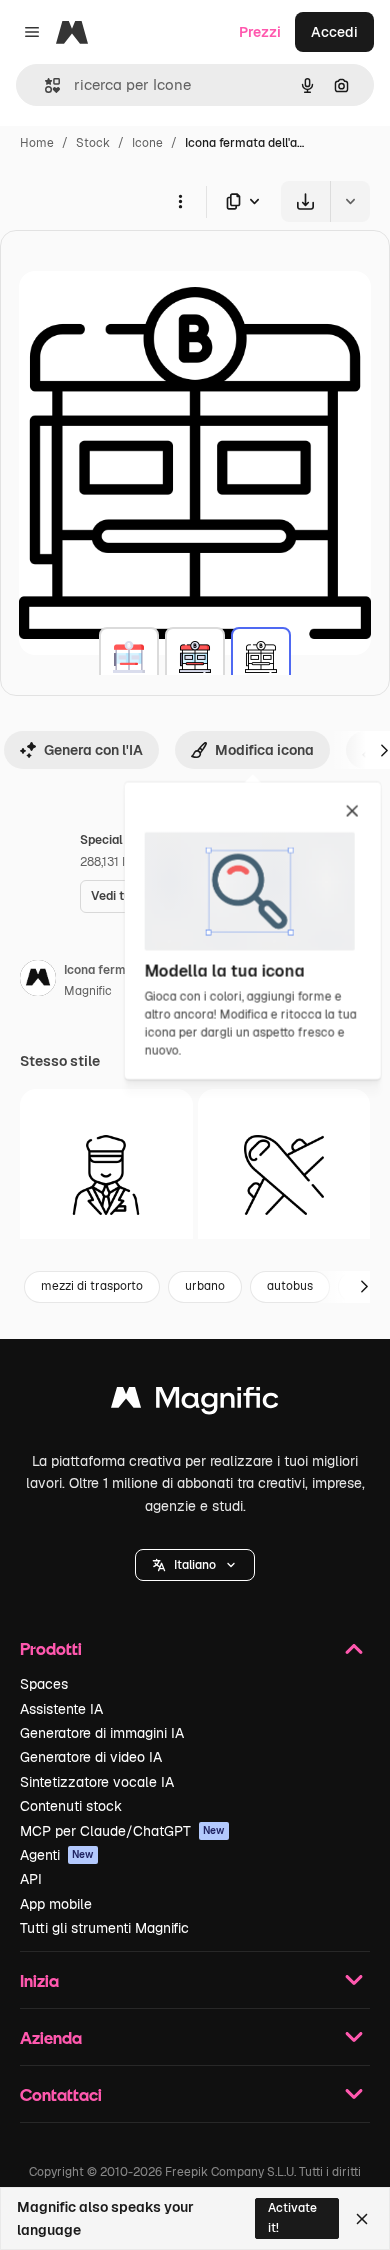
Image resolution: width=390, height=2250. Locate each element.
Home (37, 143)
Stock (93, 143)
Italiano (195, 1565)
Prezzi (260, 32)
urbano (205, 1286)
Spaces (44, 1684)
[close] (352, 812)
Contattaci (61, 2094)
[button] (195, 1565)
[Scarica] (305, 201)
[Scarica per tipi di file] (244, 201)
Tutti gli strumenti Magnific (104, 1928)
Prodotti (51, 1648)
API (31, 1879)
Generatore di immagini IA (102, 1733)
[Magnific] (195, 1402)
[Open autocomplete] (44, 85)
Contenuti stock (71, 1806)
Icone (147, 143)
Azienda (51, 2037)
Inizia (39, 1980)
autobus (290, 1286)
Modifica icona (264, 750)
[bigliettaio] (106, 1175)
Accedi (334, 32)
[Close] (362, 2219)
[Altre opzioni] (180, 201)
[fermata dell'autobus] (129, 657)
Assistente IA (61, 1709)
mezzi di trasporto (92, 1286)
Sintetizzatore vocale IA (97, 1782)
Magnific (88, 991)
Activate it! (292, 2217)
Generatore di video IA (91, 1757)
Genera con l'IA (93, 750)
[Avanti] (364, 1287)
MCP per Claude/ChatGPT (122, 1831)
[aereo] (284, 1175)
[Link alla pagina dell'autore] (38, 981)
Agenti (57, 1855)
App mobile (56, 1904)
